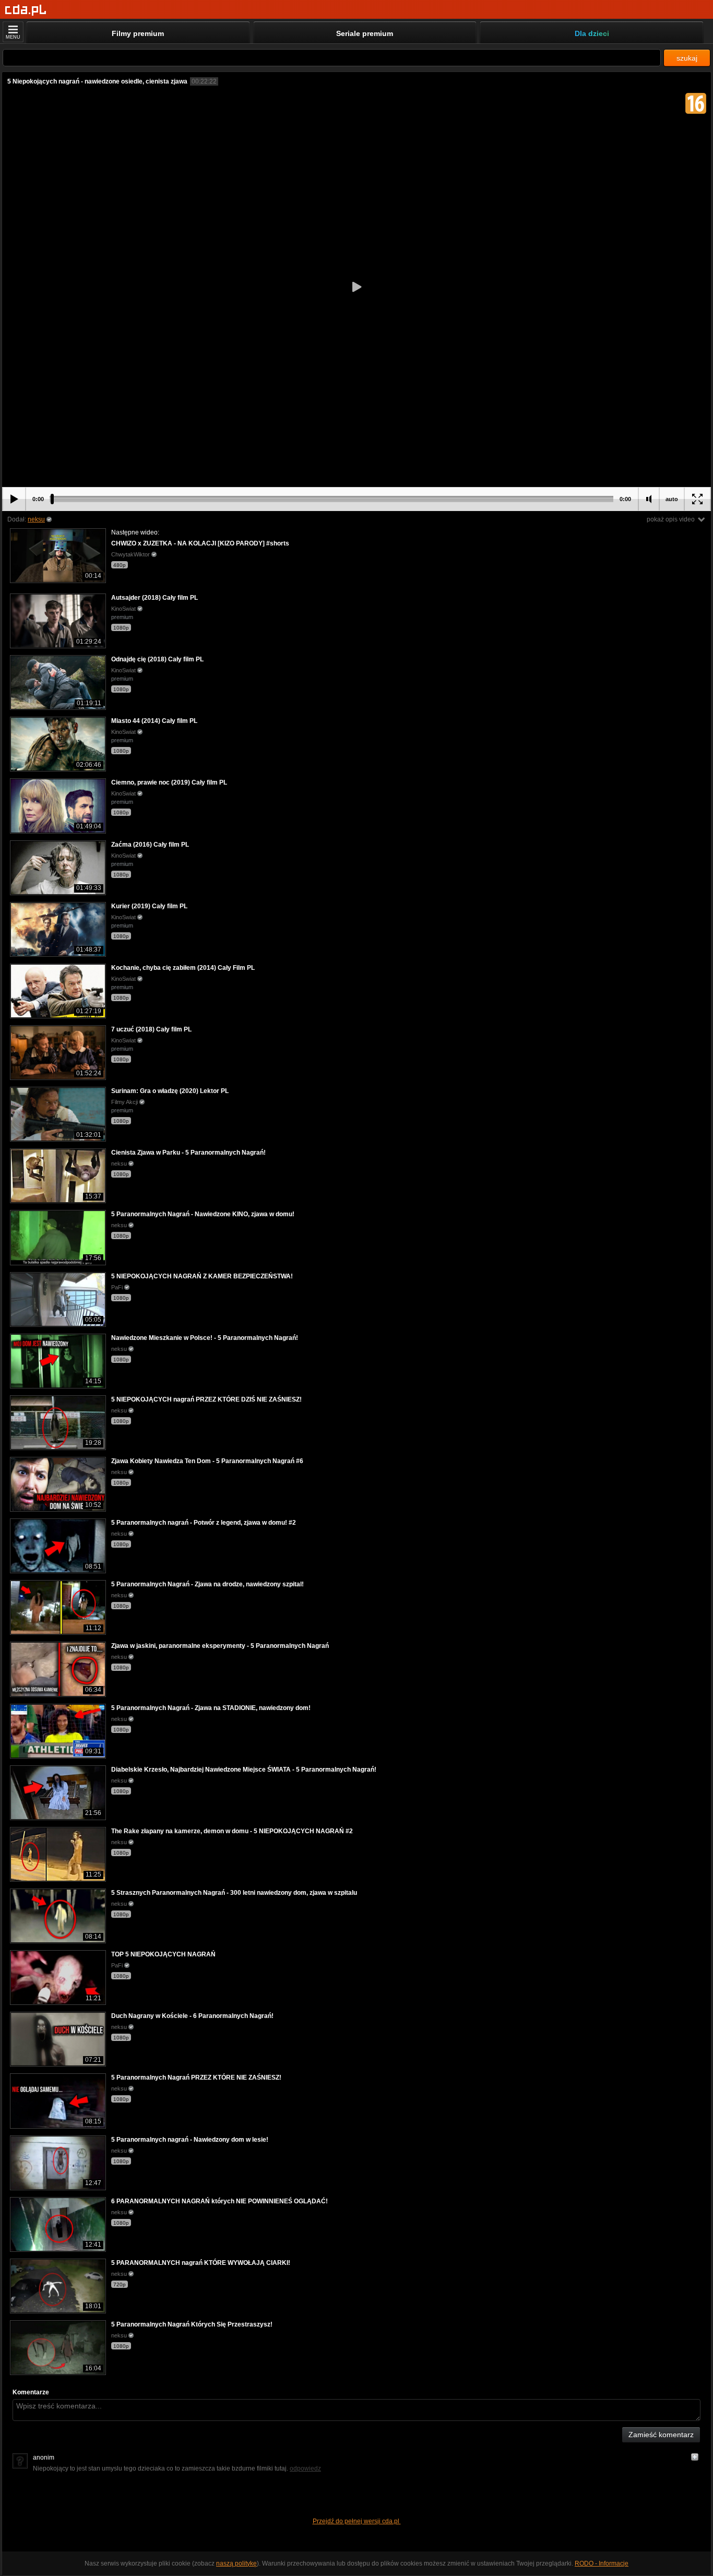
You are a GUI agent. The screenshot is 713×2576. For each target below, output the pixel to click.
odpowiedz (305, 2468)
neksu (36, 519)
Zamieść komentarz (661, 2435)
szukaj (687, 58)
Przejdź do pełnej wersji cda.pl (357, 2521)
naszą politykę (236, 2563)
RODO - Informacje (602, 2563)
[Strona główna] (26, 10)
